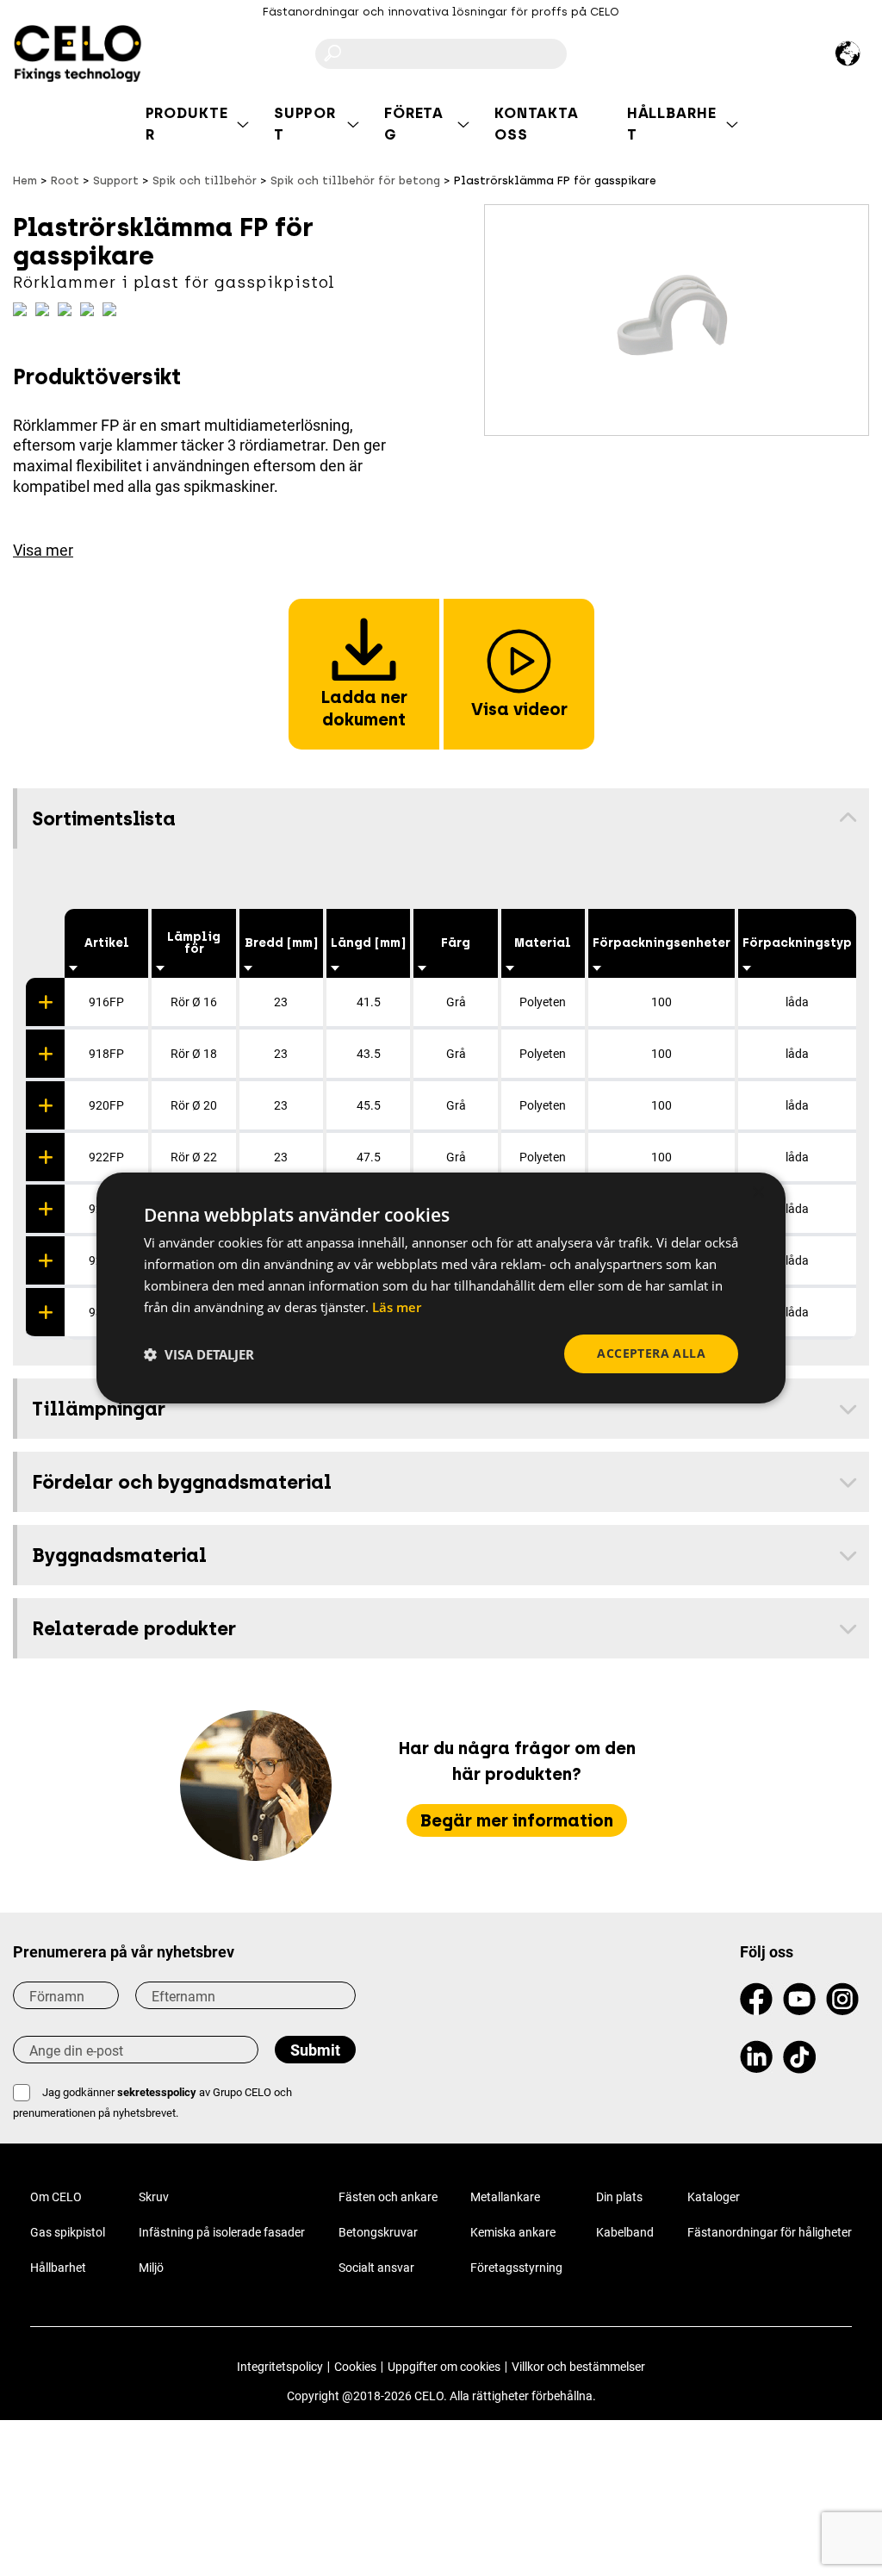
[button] (199, 1354)
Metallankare (505, 2197)
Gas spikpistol (68, 2232)
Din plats (619, 2197)
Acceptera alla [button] (651, 1353)
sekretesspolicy (157, 2092)
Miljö (151, 2268)
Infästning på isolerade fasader (222, 2232)
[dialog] (441, 1288)
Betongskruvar (378, 2232)
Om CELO (56, 2197)
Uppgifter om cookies (444, 2367)
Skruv (154, 2197)
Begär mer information (517, 1820)
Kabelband (625, 2232)
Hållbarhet (58, 2268)
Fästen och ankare (388, 2197)
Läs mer (397, 1307)
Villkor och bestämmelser (578, 2367)
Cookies (355, 2367)
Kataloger (714, 2197)
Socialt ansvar (376, 2268)
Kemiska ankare (513, 2232)
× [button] (758, 1193)
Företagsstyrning (516, 2268)
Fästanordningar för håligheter (770, 2232)
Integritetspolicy (280, 2367)
